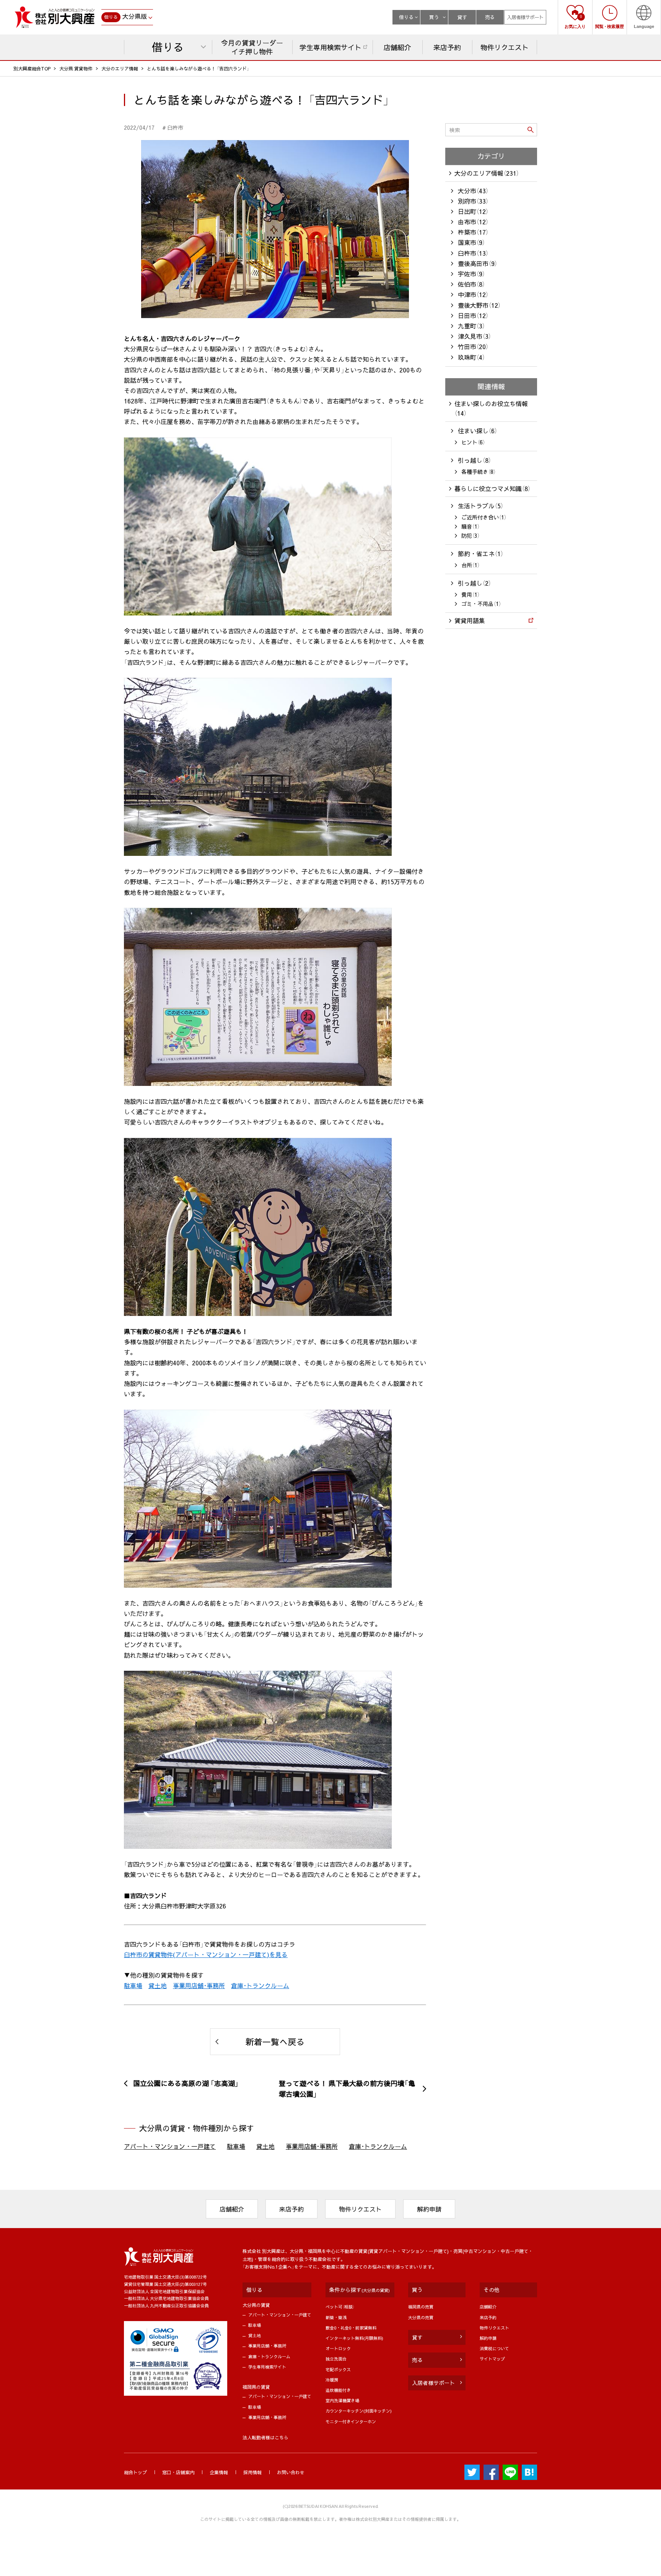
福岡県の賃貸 (256, 2387)
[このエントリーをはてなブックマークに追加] (529, 2472)
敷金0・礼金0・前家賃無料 (351, 2328)
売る (490, 17)
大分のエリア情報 (120, 69)
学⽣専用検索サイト (267, 2367)
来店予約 (291, 2209)
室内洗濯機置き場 (342, 2401)
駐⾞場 (255, 2325)
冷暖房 (332, 2380)
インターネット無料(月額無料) (354, 2338)
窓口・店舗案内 (178, 2472)
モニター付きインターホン (351, 2422)
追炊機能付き (338, 2390)
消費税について (494, 2348)
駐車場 (133, 1985)
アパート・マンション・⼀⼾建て (280, 2315)
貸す (462, 17)
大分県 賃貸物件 (76, 69)
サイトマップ (492, 2359)
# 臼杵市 (173, 127)
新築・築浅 (336, 2317)
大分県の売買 (421, 2317)
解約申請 (429, 2209)
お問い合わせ (291, 2472)
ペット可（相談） (340, 2307)
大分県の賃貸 (256, 2305)
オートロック (338, 2348)
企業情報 (219, 2472)
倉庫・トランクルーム (269, 2356)
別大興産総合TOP (32, 69)
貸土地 (158, 1985)
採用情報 (252, 2472)
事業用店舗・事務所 (267, 2346)
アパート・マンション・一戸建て (170, 2146)
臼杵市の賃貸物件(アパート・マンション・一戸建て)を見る (206, 1954)
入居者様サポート (525, 17)
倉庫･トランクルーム (260, 1985)
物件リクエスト (360, 2209)
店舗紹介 (232, 2209)
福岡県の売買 (421, 2307)
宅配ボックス (338, 2369)
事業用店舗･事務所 (199, 1985)
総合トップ (135, 2472)
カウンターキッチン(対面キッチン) (359, 2411)
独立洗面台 (336, 2359)
